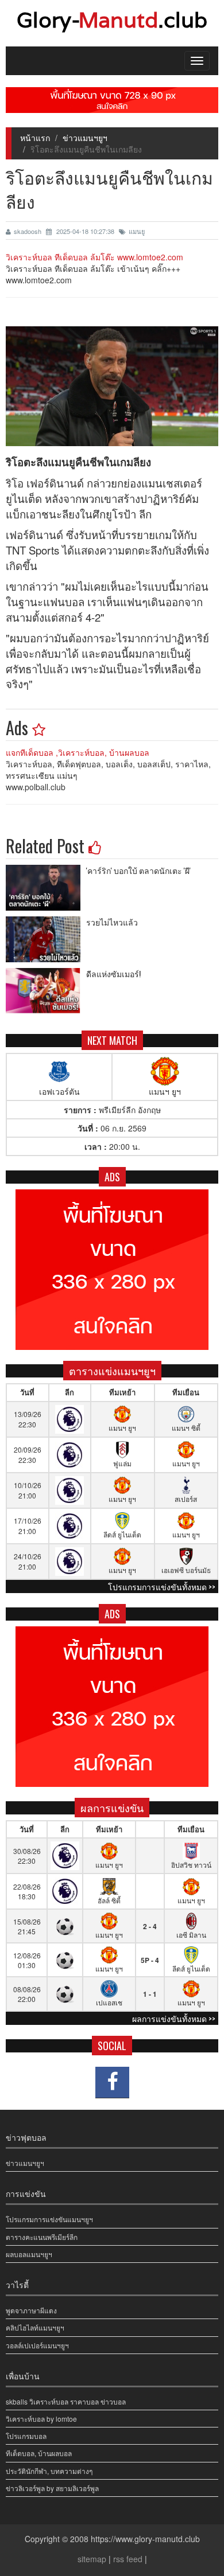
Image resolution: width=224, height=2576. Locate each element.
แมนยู (137, 231)
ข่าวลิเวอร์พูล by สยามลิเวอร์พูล (52, 2488)
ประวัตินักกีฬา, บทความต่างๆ (49, 2471)
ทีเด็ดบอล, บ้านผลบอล (39, 2453)
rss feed (128, 2559)
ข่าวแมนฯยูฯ (85, 138)
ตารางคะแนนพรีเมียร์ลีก (42, 2237)
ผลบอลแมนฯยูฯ (29, 2254)
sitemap (92, 2559)
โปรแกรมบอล (26, 2436)
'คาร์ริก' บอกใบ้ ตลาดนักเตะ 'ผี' (138, 870)
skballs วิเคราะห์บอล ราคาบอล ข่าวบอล (66, 2401)
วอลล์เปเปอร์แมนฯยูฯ (37, 2345)
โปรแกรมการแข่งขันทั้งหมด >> (162, 1586)
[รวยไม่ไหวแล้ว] (46, 939)
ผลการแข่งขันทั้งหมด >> (174, 2018)
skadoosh (28, 231)
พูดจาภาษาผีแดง (31, 2310)
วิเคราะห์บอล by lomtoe (41, 2419)
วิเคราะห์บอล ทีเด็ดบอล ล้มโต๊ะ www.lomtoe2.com (94, 257)
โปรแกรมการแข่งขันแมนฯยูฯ (49, 2219)
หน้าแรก (35, 138)
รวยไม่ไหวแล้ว (112, 922)
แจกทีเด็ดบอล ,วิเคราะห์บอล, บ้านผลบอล (78, 752)
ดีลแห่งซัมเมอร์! (113, 973)
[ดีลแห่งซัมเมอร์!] (46, 991)
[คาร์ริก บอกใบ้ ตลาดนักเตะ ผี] (46, 888)
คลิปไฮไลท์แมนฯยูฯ (35, 2327)
